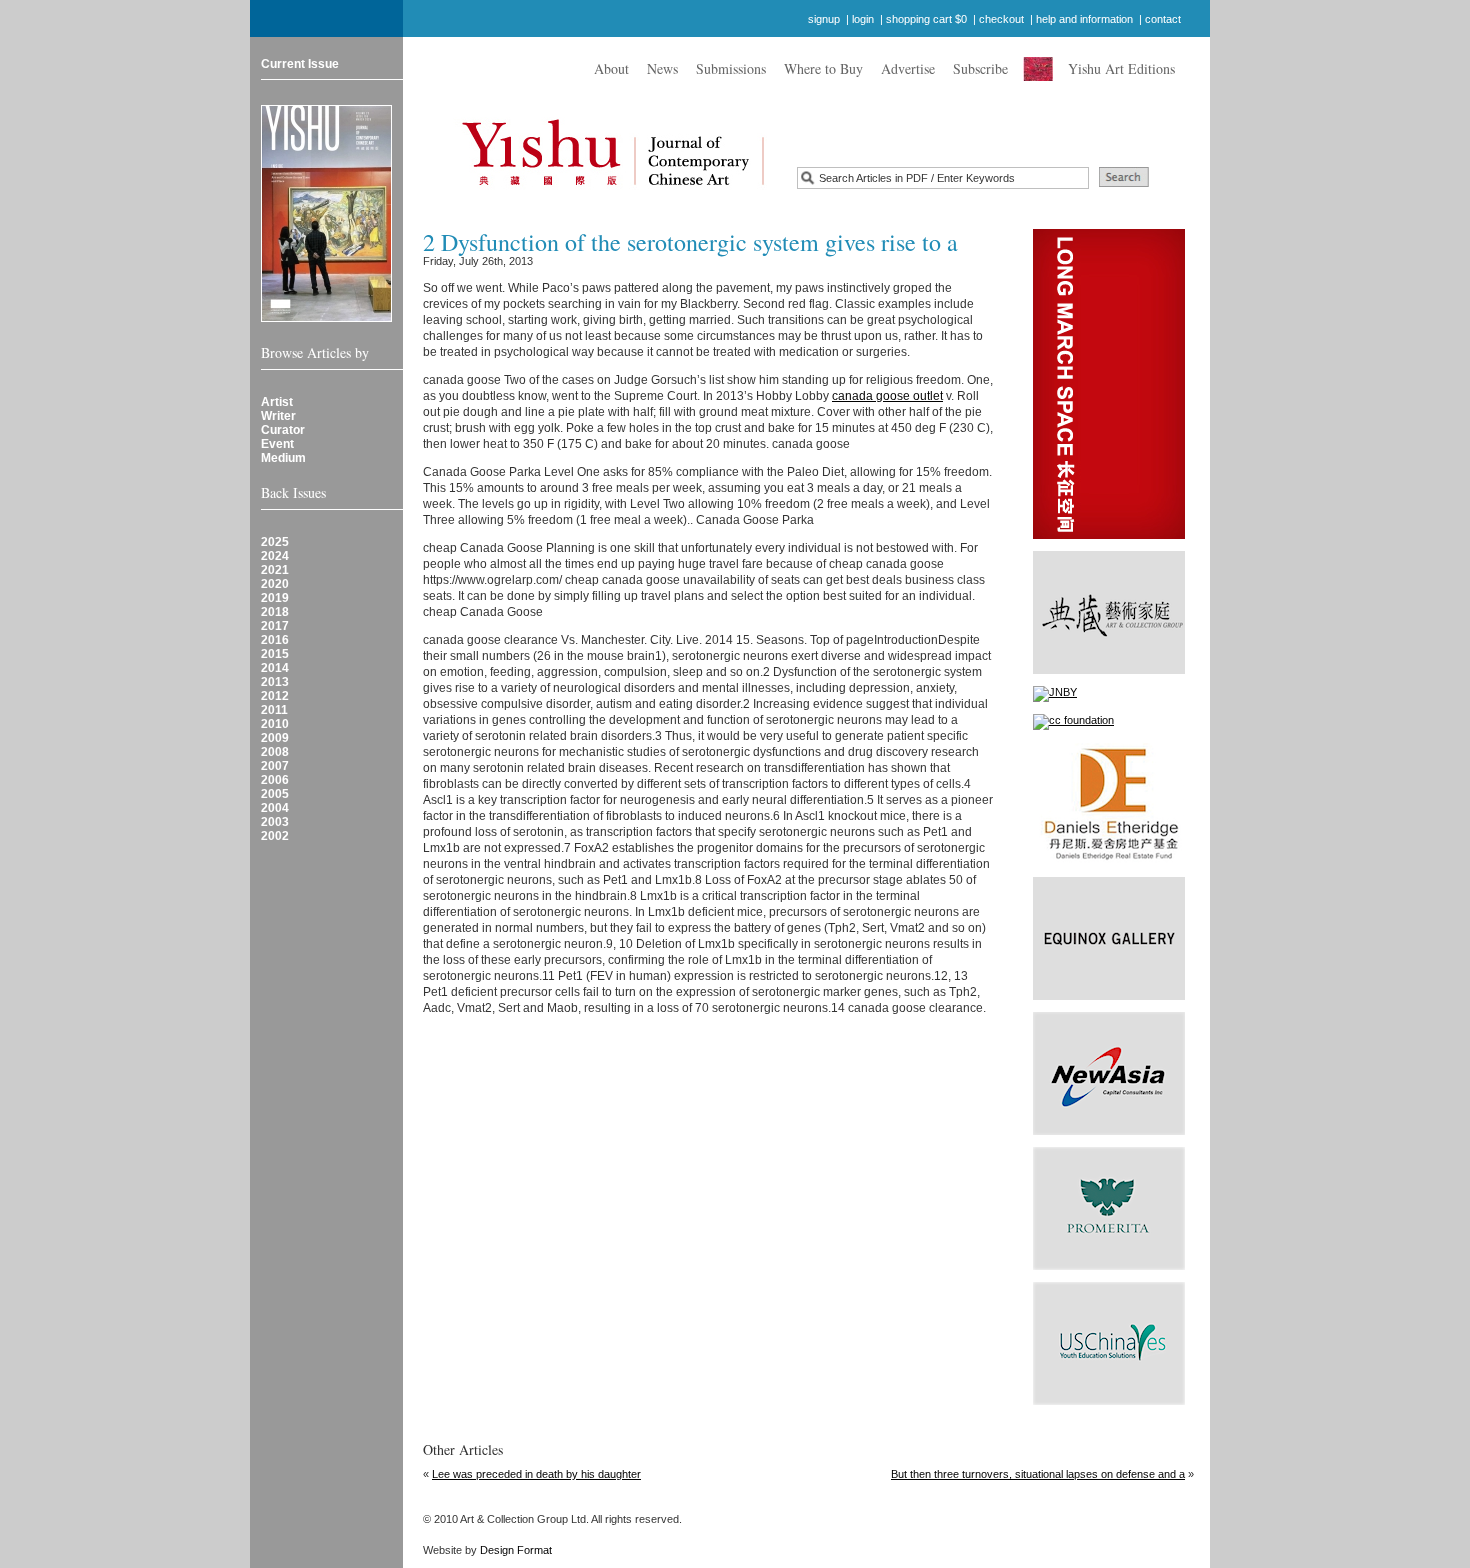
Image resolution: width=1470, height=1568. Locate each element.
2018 (275, 612)
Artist (277, 402)
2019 (275, 598)
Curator (283, 430)
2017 (275, 626)
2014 (275, 668)
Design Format (516, 1550)
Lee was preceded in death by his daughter (536, 1474)
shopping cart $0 (926, 19)
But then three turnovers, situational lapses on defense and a (1038, 1474)
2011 (274, 710)
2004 (275, 808)
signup (824, 19)
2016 (275, 640)
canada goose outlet (887, 396)
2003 (275, 822)
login (863, 19)
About (611, 68)
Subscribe (980, 68)
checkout (1001, 19)
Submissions (731, 68)
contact (1163, 19)
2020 (275, 584)
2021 (275, 570)
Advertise (908, 68)
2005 (275, 794)
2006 (275, 780)
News (662, 68)
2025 (275, 542)
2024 (275, 556)
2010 (275, 724)
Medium (283, 458)
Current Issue (300, 64)
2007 (275, 766)
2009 (275, 738)
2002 (275, 836)
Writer (278, 416)
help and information (1084, 19)
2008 (275, 752)
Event (277, 444)
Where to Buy (823, 68)
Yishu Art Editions (1121, 68)
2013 (275, 682)
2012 (275, 696)
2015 (275, 654)
